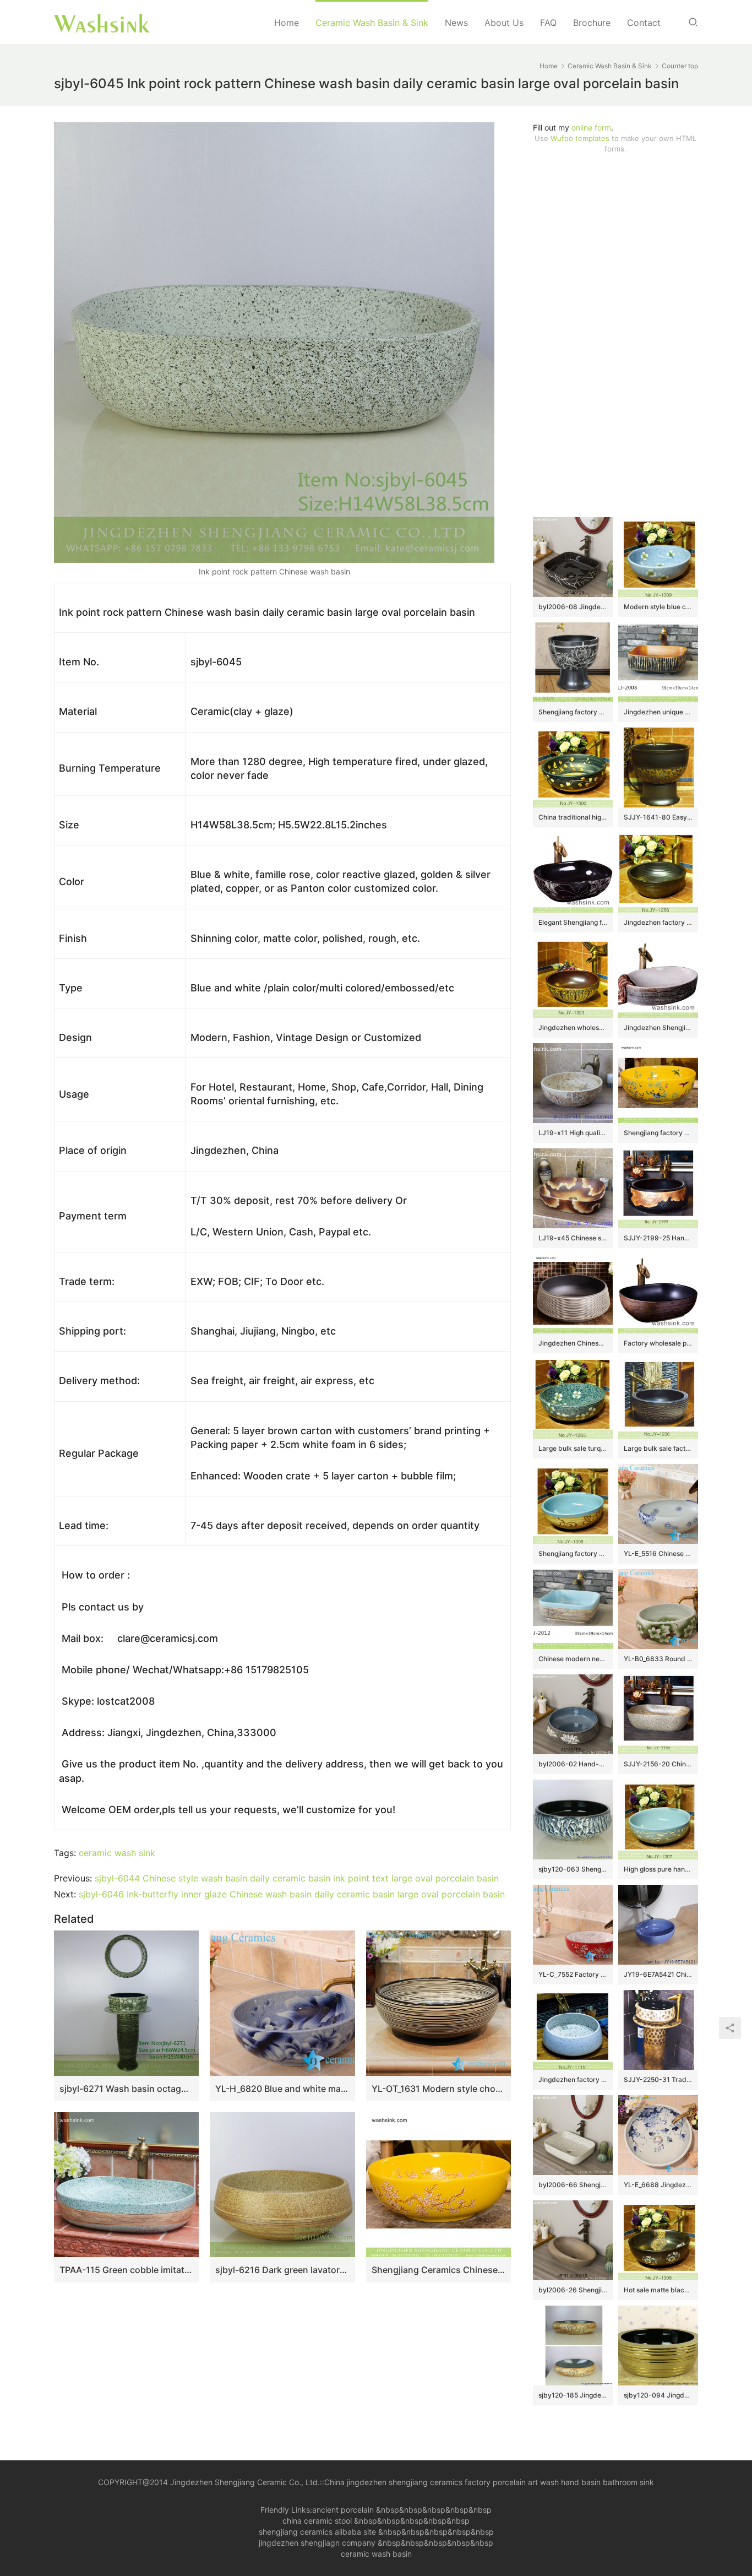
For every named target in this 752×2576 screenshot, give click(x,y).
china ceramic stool (317, 2521)
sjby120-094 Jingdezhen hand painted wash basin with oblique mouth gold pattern (658, 2395)
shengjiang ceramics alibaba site (317, 2532)
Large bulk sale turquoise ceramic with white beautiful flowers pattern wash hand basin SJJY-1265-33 (573, 1448)
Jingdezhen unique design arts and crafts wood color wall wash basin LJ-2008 (658, 712)
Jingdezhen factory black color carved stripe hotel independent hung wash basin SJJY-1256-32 (658, 922)
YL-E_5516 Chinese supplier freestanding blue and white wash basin (658, 1553)
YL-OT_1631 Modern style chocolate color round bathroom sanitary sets (438, 2089)
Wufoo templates (580, 138)
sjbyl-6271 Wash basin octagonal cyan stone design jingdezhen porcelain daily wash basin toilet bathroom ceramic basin (126, 2089)
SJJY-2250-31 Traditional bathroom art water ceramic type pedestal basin (658, 2079)
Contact (644, 23)
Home (287, 23)
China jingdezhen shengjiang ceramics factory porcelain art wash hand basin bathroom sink (489, 2482)
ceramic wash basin (376, 2554)
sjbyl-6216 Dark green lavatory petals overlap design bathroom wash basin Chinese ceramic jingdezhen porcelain (282, 2270)
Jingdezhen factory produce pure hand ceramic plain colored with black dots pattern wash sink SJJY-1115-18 (573, 2079)
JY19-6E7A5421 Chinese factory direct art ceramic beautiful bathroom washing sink (658, 1974)
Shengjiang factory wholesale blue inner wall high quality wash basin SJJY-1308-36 (573, 1553)
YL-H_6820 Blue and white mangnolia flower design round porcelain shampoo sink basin (282, 2089)
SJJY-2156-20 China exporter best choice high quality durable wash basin (658, 1764)
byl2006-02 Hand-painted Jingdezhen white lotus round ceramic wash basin (573, 1764)
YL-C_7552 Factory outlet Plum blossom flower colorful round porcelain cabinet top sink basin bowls (573, 1974)
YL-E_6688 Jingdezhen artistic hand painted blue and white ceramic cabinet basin (658, 2185)
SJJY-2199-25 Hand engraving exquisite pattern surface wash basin (658, 1238)
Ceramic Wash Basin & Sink (372, 23)
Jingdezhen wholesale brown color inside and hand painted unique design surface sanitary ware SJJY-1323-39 (573, 1027)
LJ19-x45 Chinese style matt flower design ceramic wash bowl (573, 1238)
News (456, 23)
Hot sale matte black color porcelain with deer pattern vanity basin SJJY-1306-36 (658, 2290)
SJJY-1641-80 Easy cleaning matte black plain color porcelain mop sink (658, 817)
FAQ (548, 23)
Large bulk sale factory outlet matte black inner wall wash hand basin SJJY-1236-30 (658, 1448)
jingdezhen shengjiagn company (317, 2543)
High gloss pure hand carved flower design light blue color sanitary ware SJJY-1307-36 (658, 1869)
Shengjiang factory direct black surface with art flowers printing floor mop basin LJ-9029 (573, 712)
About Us (504, 23)
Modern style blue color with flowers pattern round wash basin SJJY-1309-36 (658, 607)
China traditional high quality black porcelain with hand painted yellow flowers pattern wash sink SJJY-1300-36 (573, 817)
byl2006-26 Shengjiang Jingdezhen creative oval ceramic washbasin (573, 2290)
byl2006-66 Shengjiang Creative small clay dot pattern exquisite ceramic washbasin (573, 2185)
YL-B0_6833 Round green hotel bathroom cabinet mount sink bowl (658, 1659)
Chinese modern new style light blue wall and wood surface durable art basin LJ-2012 (573, 1659)
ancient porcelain (344, 2510)
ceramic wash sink (117, 1853)
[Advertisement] (615, 335)
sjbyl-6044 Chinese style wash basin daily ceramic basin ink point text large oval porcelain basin (297, 1878)
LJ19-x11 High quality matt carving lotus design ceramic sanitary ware (573, 1133)
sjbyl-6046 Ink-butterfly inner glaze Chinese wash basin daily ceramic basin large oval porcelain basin (292, 1894)
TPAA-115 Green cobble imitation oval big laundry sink (126, 2270)
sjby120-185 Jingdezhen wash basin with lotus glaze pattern (573, 2395)
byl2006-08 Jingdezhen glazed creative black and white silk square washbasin (573, 607)
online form (591, 128)
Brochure (592, 23)
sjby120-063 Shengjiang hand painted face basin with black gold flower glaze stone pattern (573, 1869)
